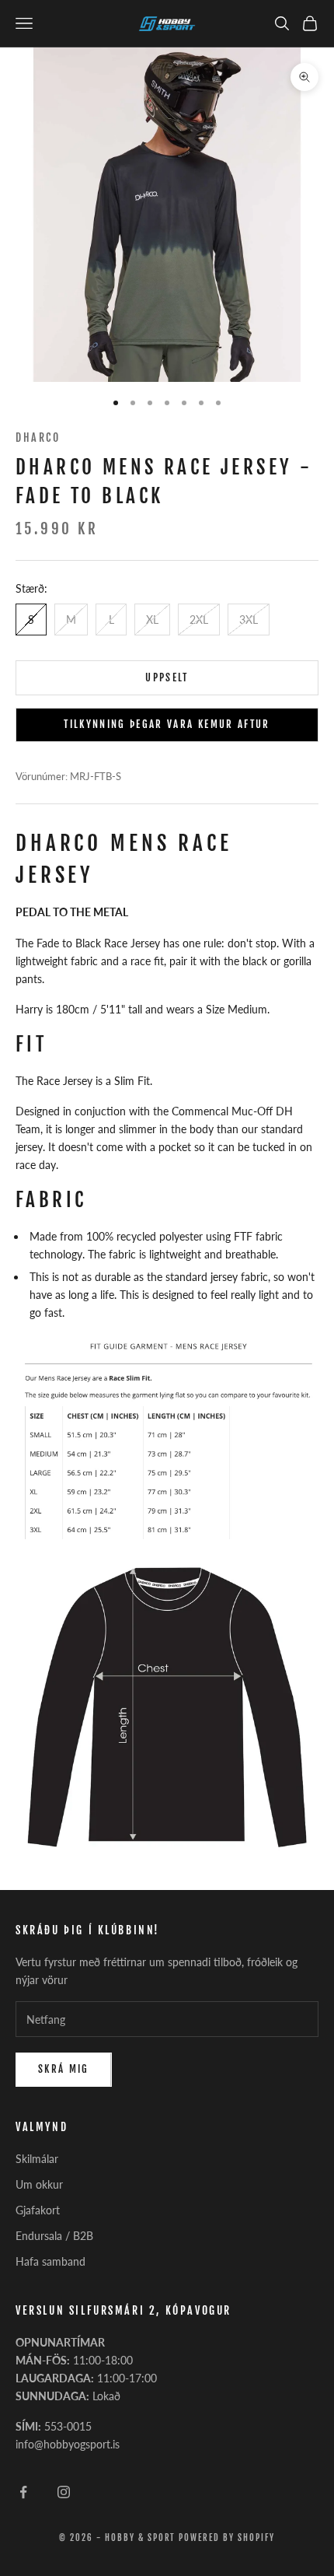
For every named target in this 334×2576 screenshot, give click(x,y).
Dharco (38, 437)
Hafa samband (50, 2261)
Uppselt (167, 677)
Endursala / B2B (54, 2236)
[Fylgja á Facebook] (23, 2492)
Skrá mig (64, 2069)
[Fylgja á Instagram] (64, 2492)
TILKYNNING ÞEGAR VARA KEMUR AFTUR (167, 724)
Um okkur (39, 2184)
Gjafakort (38, 2210)
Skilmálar (37, 2159)
